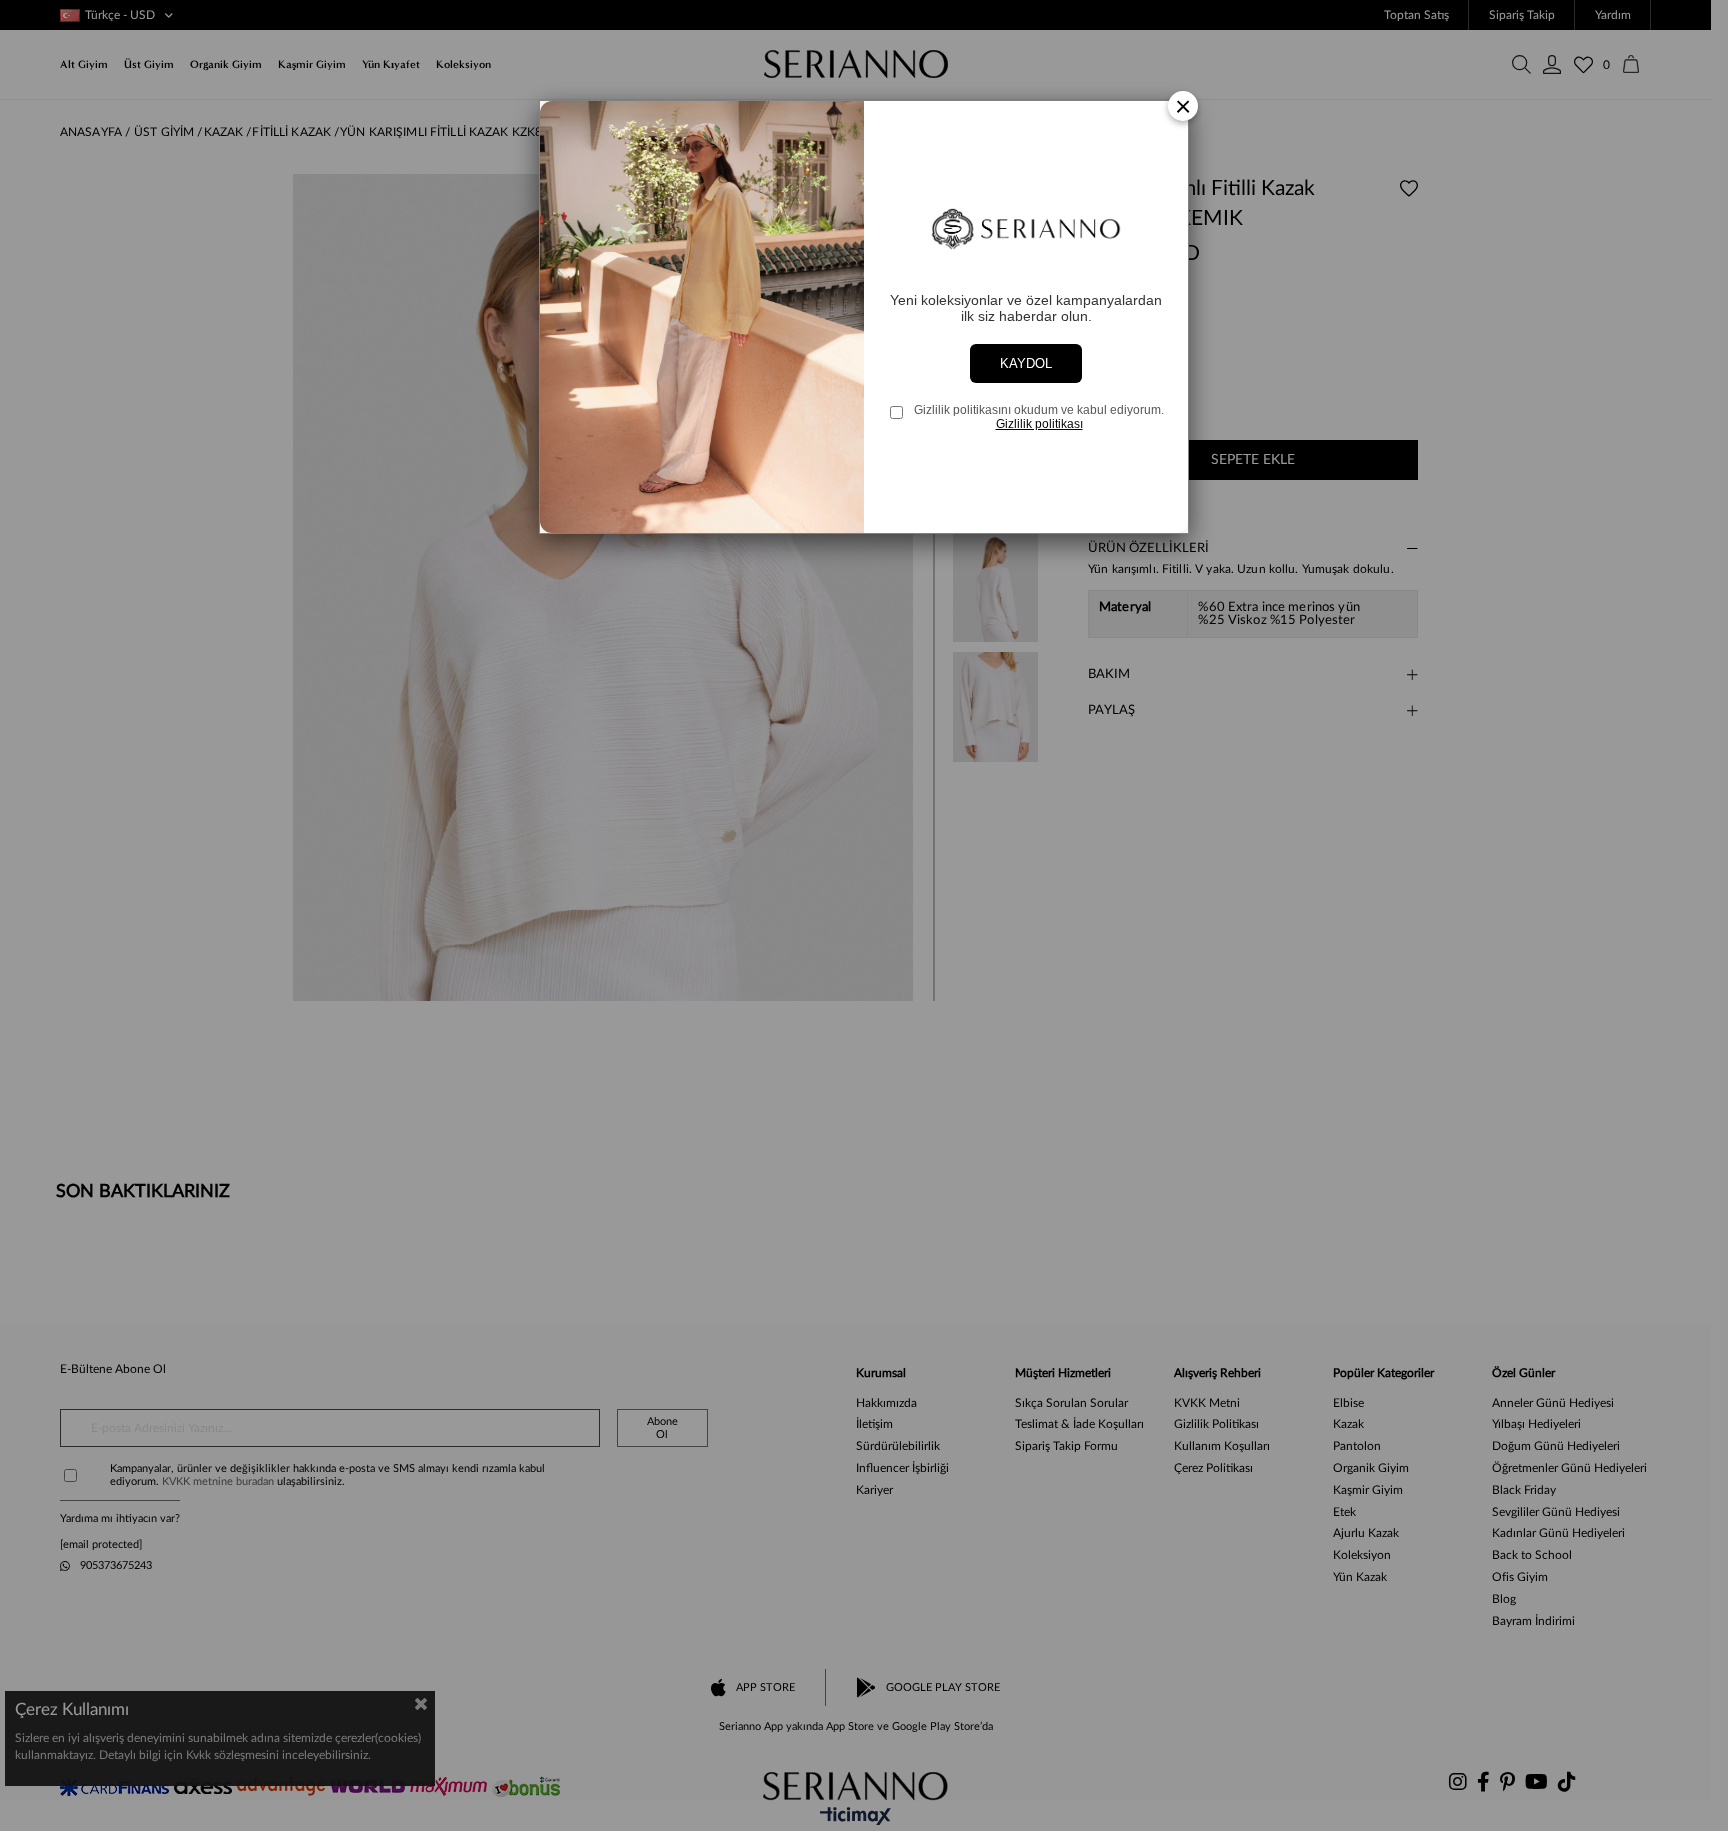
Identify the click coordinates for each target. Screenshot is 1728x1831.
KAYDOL (1026, 363)
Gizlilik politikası (1039, 424)
